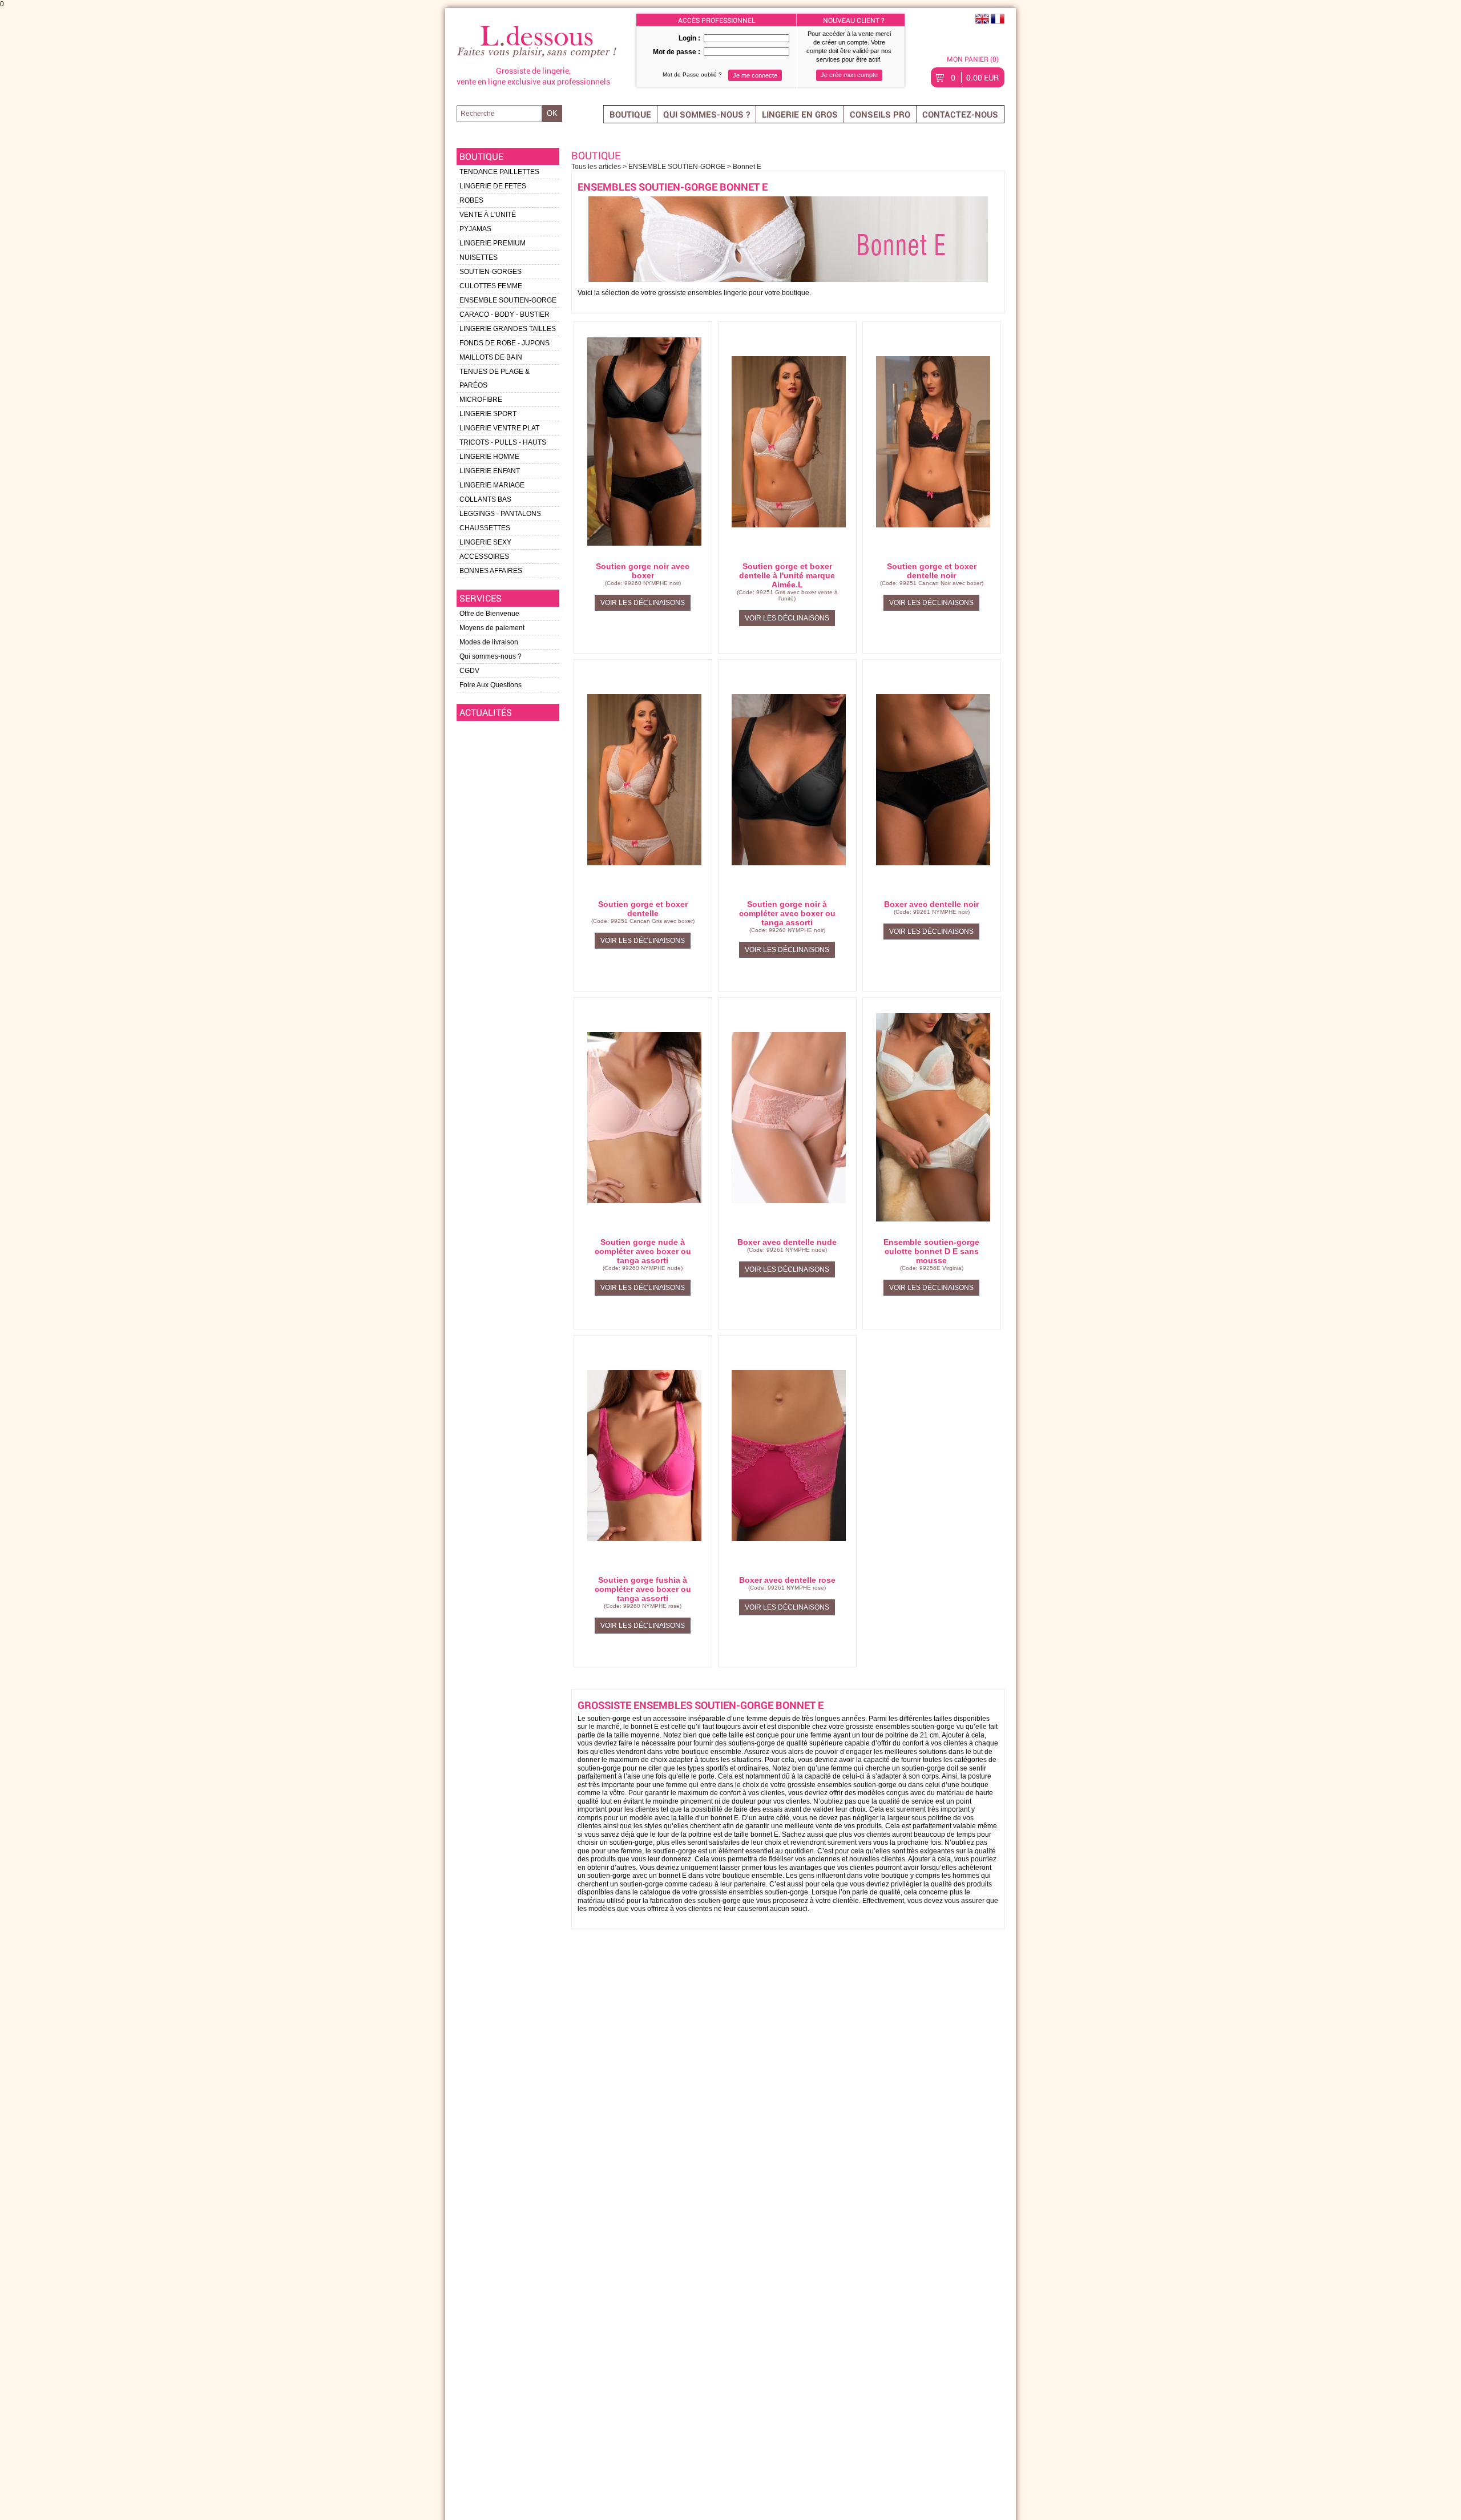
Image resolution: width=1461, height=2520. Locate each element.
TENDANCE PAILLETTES (499, 172)
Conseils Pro (880, 114)
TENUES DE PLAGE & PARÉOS (495, 378)
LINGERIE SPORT (488, 414)
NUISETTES (479, 257)
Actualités (486, 712)
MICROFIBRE (481, 400)
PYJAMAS (475, 229)
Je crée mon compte (849, 75)
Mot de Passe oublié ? (692, 74)
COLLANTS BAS (485, 499)
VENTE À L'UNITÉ (488, 215)
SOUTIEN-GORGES (491, 272)
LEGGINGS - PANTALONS (500, 514)
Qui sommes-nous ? (707, 114)
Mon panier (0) (973, 59)
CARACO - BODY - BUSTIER (505, 315)
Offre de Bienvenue (489, 614)
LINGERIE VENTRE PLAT (499, 428)
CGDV (469, 671)
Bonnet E (747, 167)
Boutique (630, 114)
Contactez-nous (960, 114)
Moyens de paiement (492, 628)
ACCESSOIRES (484, 557)
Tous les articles (597, 167)
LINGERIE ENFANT (490, 471)
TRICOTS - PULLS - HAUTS (503, 442)
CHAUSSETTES (485, 528)
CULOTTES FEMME (491, 286)
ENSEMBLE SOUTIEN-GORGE (508, 300)
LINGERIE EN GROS (800, 114)
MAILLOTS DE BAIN (491, 357)
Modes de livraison (489, 642)
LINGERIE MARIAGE (492, 485)
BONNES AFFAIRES (491, 571)
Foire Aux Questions (491, 685)
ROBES (471, 200)
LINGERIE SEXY (485, 542)
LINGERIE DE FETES (493, 186)
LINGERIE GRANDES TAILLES (508, 329)
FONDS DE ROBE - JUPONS (505, 343)
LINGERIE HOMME (489, 457)
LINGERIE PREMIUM (493, 243)
